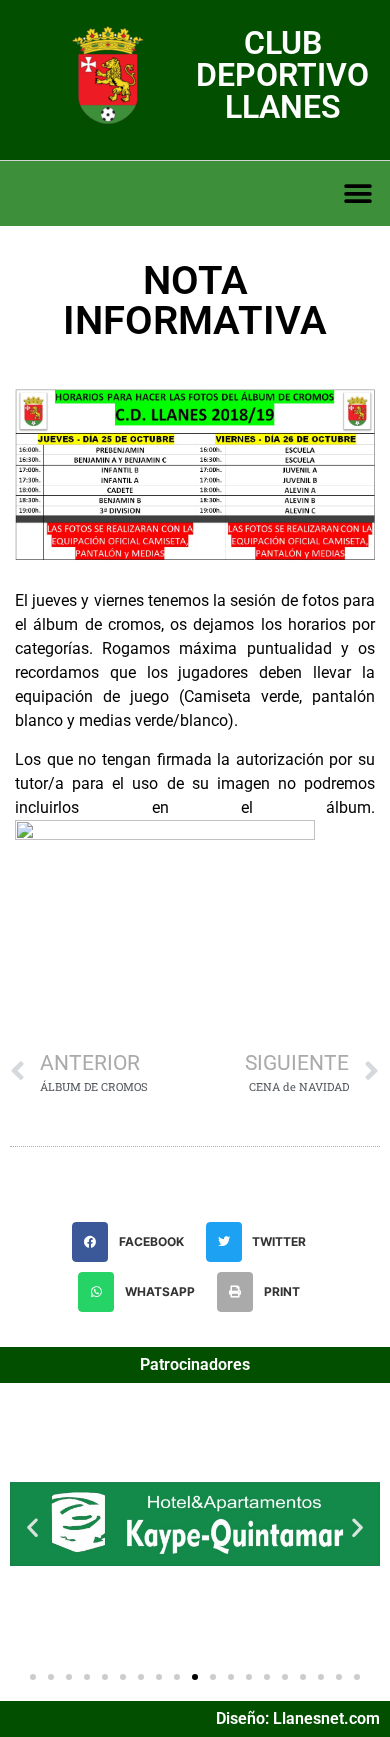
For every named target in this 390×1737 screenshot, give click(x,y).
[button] (357, 193)
